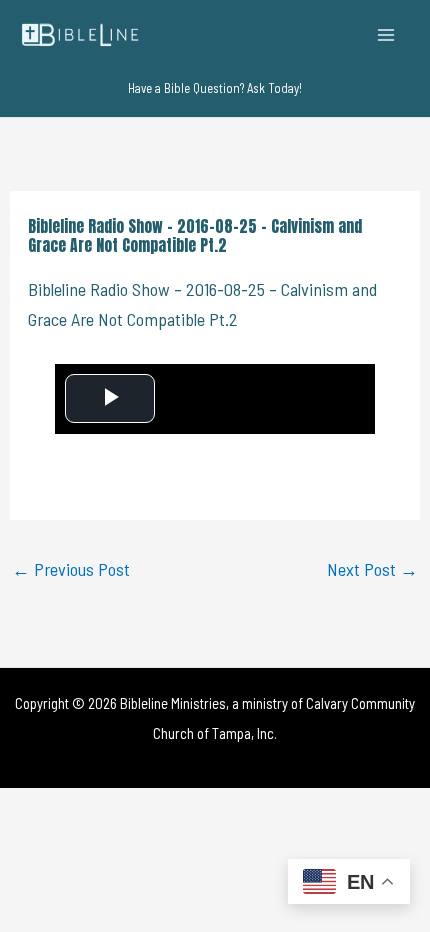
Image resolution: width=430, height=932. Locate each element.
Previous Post (71, 569)
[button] (215, 88)
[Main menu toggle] (386, 34)
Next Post (372, 569)
